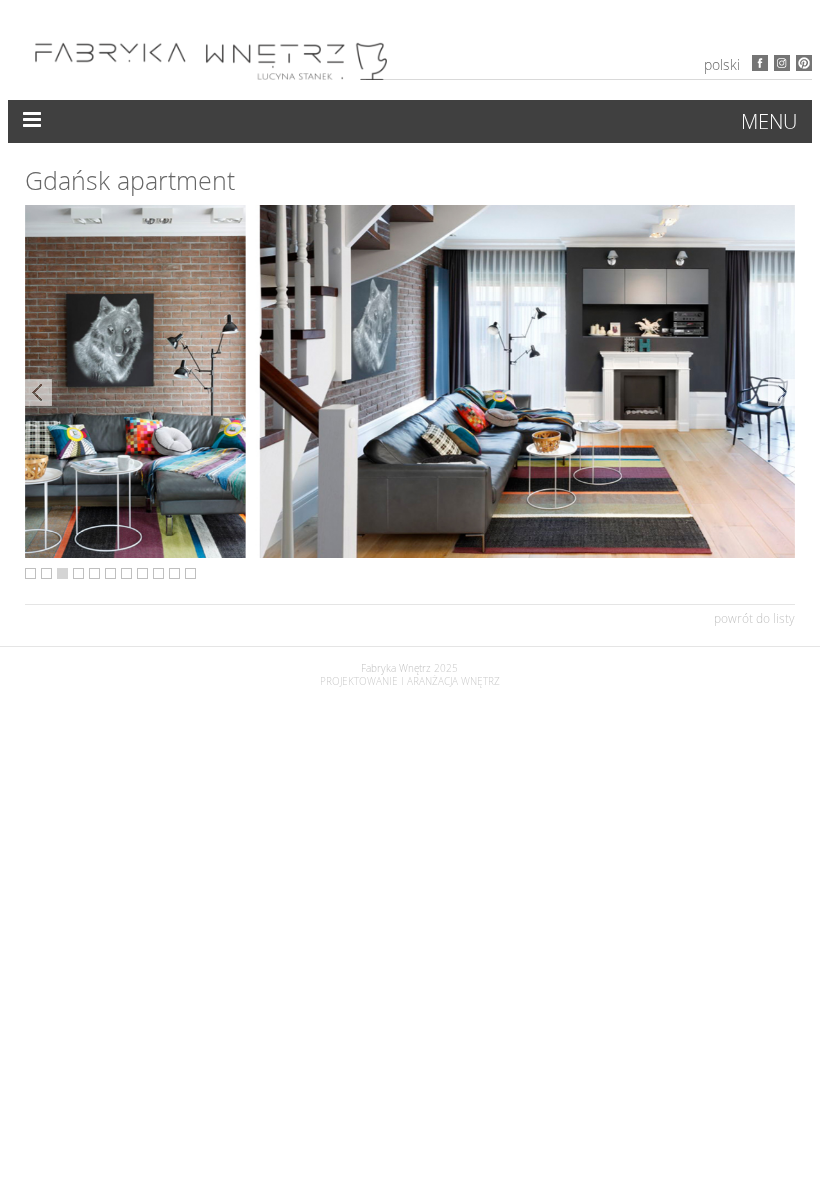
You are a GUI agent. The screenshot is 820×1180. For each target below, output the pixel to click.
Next (781, 392)
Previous (38, 392)
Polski (722, 64)
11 (190, 573)
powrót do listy (754, 618)
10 (174, 573)
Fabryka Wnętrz (396, 668)
